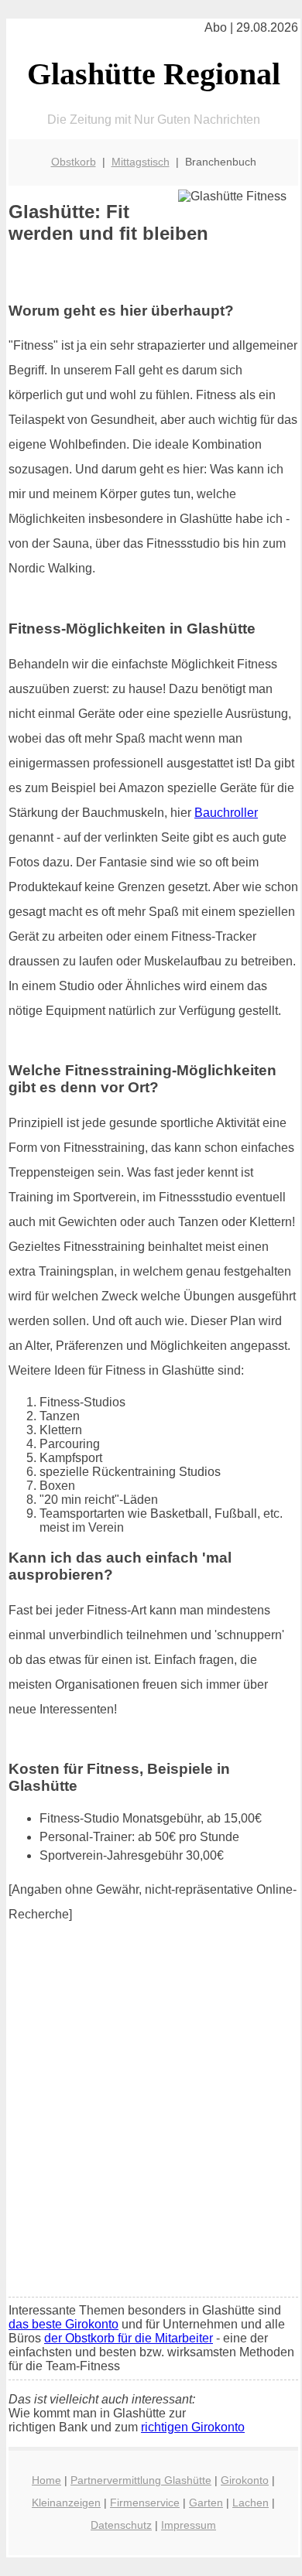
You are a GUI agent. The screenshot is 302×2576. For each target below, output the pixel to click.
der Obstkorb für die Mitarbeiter (129, 2338)
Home (46, 2480)
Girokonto (245, 2480)
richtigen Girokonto (193, 2427)
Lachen (251, 2503)
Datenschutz (121, 2525)
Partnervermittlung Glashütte (141, 2480)
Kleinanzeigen (66, 2503)
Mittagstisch (141, 162)
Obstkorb (74, 162)
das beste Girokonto (63, 2324)
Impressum (189, 2525)
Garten (206, 2503)
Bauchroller (226, 813)
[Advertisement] (151, 2127)
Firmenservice (145, 2503)
